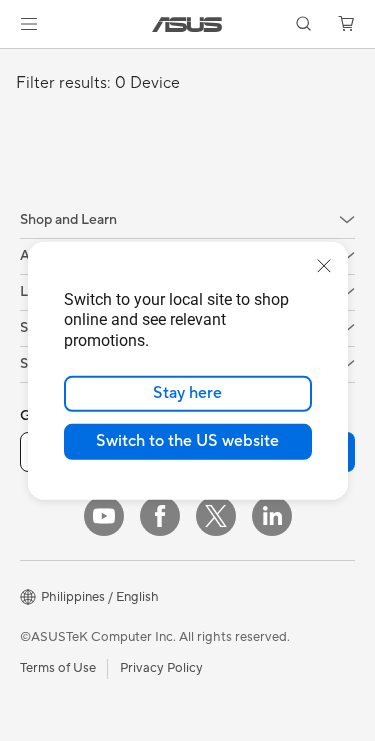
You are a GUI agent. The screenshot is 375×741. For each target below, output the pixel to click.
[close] (324, 265)
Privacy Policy (161, 668)
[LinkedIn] (272, 516)
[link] (187, 24)
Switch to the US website (187, 441)
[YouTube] (104, 516)
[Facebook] (160, 516)
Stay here (187, 393)
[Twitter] (216, 516)
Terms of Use (58, 668)
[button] (29, 24)
